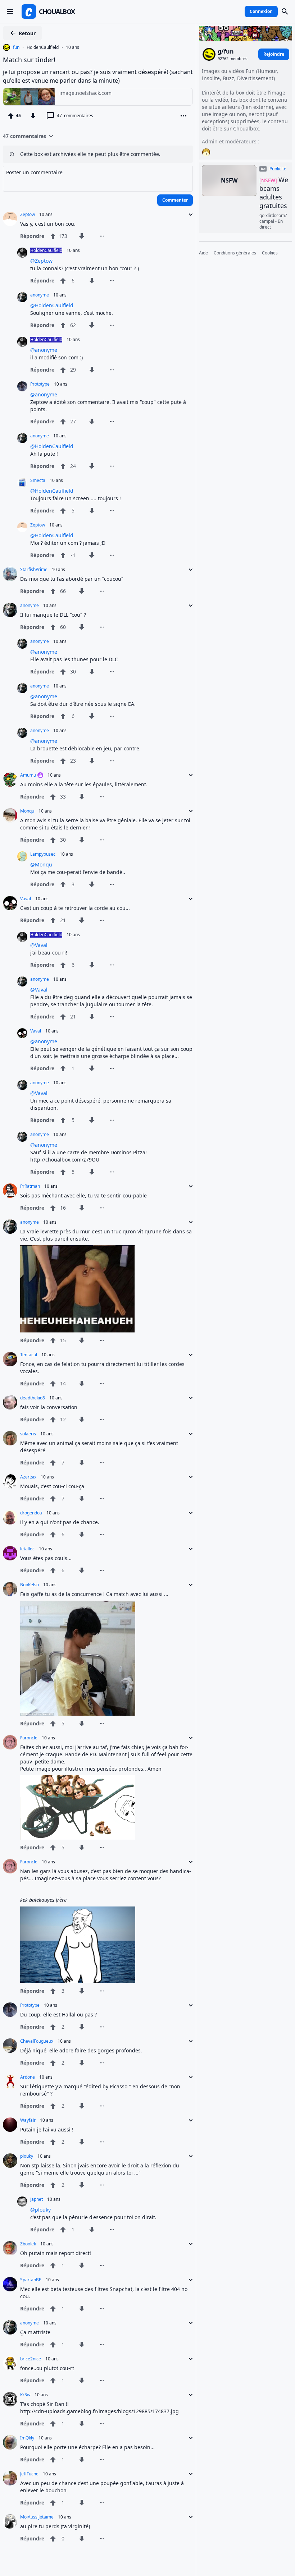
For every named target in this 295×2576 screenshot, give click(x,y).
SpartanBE (31, 2280)
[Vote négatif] (33, 116)
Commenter (175, 200)
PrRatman (30, 1186)
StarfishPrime (34, 570)
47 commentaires (24, 136)
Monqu (27, 811)
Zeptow (28, 215)
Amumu (28, 775)
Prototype (40, 384)
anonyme (40, 295)
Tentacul (29, 1355)
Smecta (38, 480)
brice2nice (31, 2359)
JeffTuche (29, 2474)
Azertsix (28, 1477)
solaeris (28, 1434)
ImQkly (27, 2438)
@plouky (40, 2210)
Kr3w (25, 2395)
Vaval (26, 899)
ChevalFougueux (37, 2041)
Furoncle (29, 1738)
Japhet (37, 2199)
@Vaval (39, 945)
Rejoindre (274, 54)
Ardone (28, 2077)
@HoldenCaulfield (52, 305)
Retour (27, 33)
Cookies (270, 253)
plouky (27, 2156)
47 (75, 116)
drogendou (31, 1513)
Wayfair (28, 2120)
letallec (27, 1549)
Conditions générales (235, 253)
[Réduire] (189, 215)
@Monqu (41, 864)
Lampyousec (43, 854)
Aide (203, 253)
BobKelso (29, 1585)
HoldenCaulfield (43, 47)
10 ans (72, 47)
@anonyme (44, 350)
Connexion (261, 11)
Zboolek (28, 2244)
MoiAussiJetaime (37, 2517)
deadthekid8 (33, 1398)
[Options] (183, 116)
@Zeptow (41, 261)
